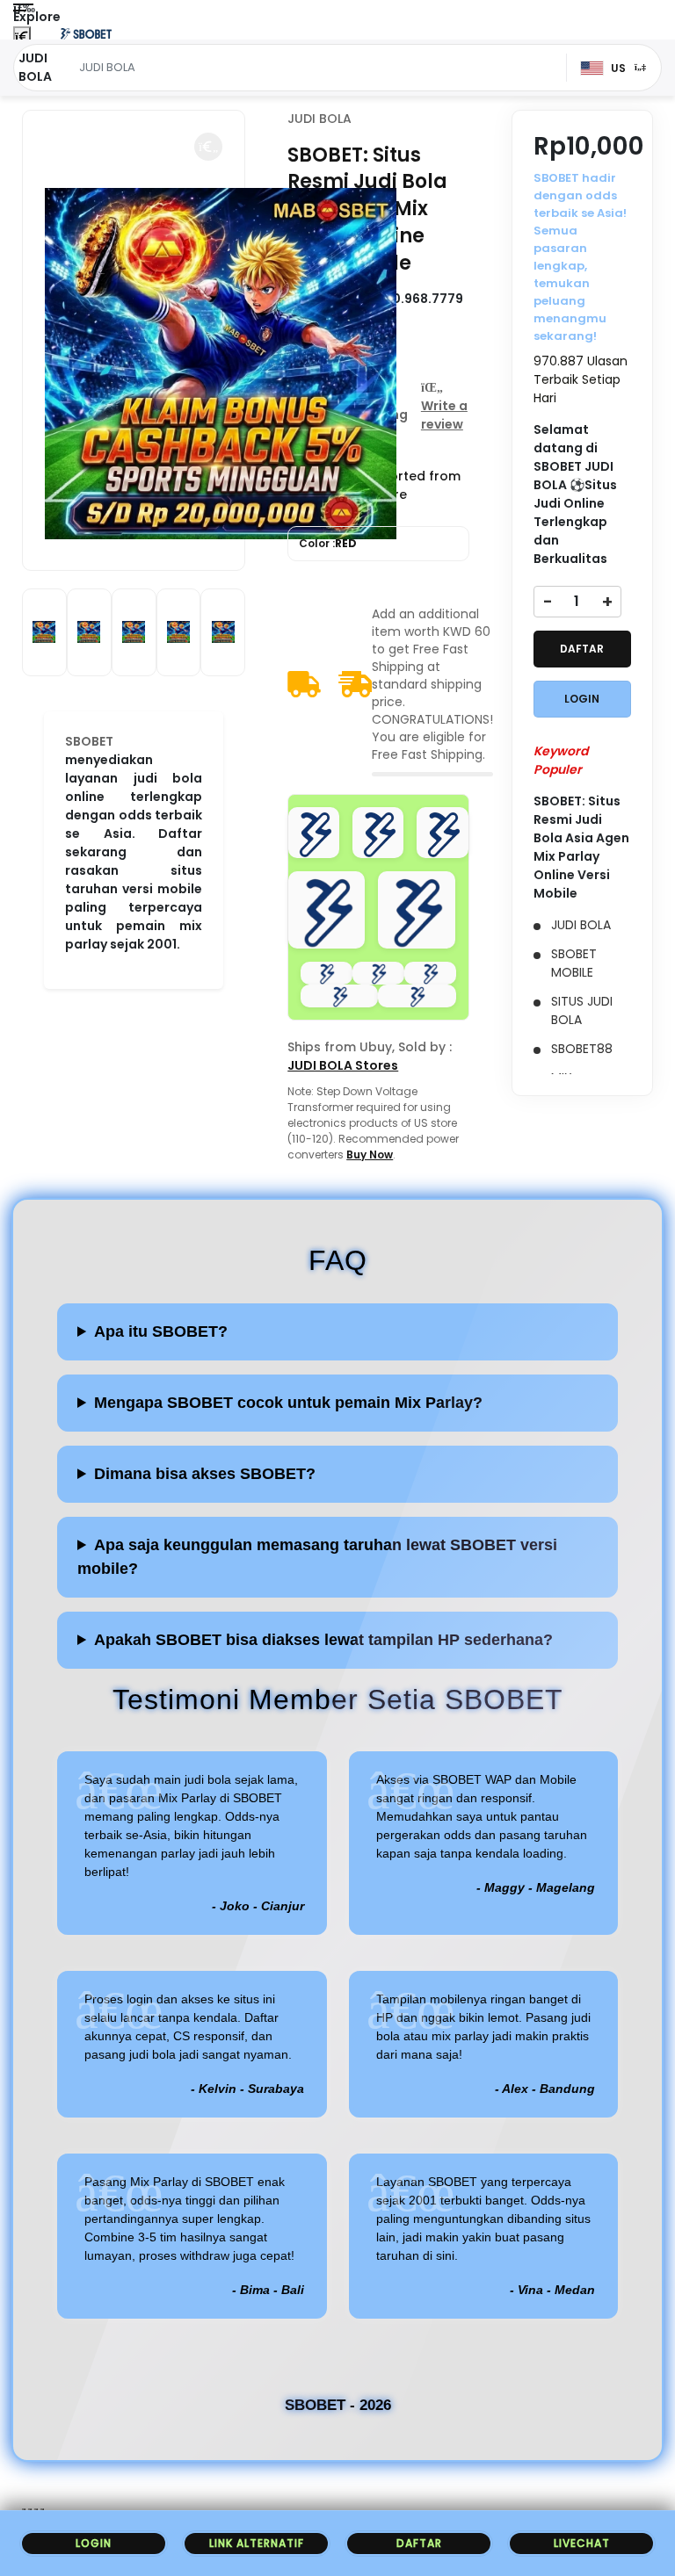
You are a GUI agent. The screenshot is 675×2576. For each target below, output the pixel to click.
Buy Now (370, 1155)
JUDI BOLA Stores (343, 1065)
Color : (328, 543)
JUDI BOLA (319, 119)
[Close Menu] (22, 37)
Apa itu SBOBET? (161, 1331)
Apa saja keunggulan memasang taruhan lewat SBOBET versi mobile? (317, 1557)
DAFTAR (582, 649)
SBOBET (89, 741)
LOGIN (582, 699)
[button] (208, 147)
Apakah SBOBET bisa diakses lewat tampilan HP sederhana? (323, 1640)
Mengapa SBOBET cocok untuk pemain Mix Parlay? (288, 1403)
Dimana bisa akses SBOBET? (205, 1474)
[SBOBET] (86, 33)
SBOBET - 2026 (338, 2405)
